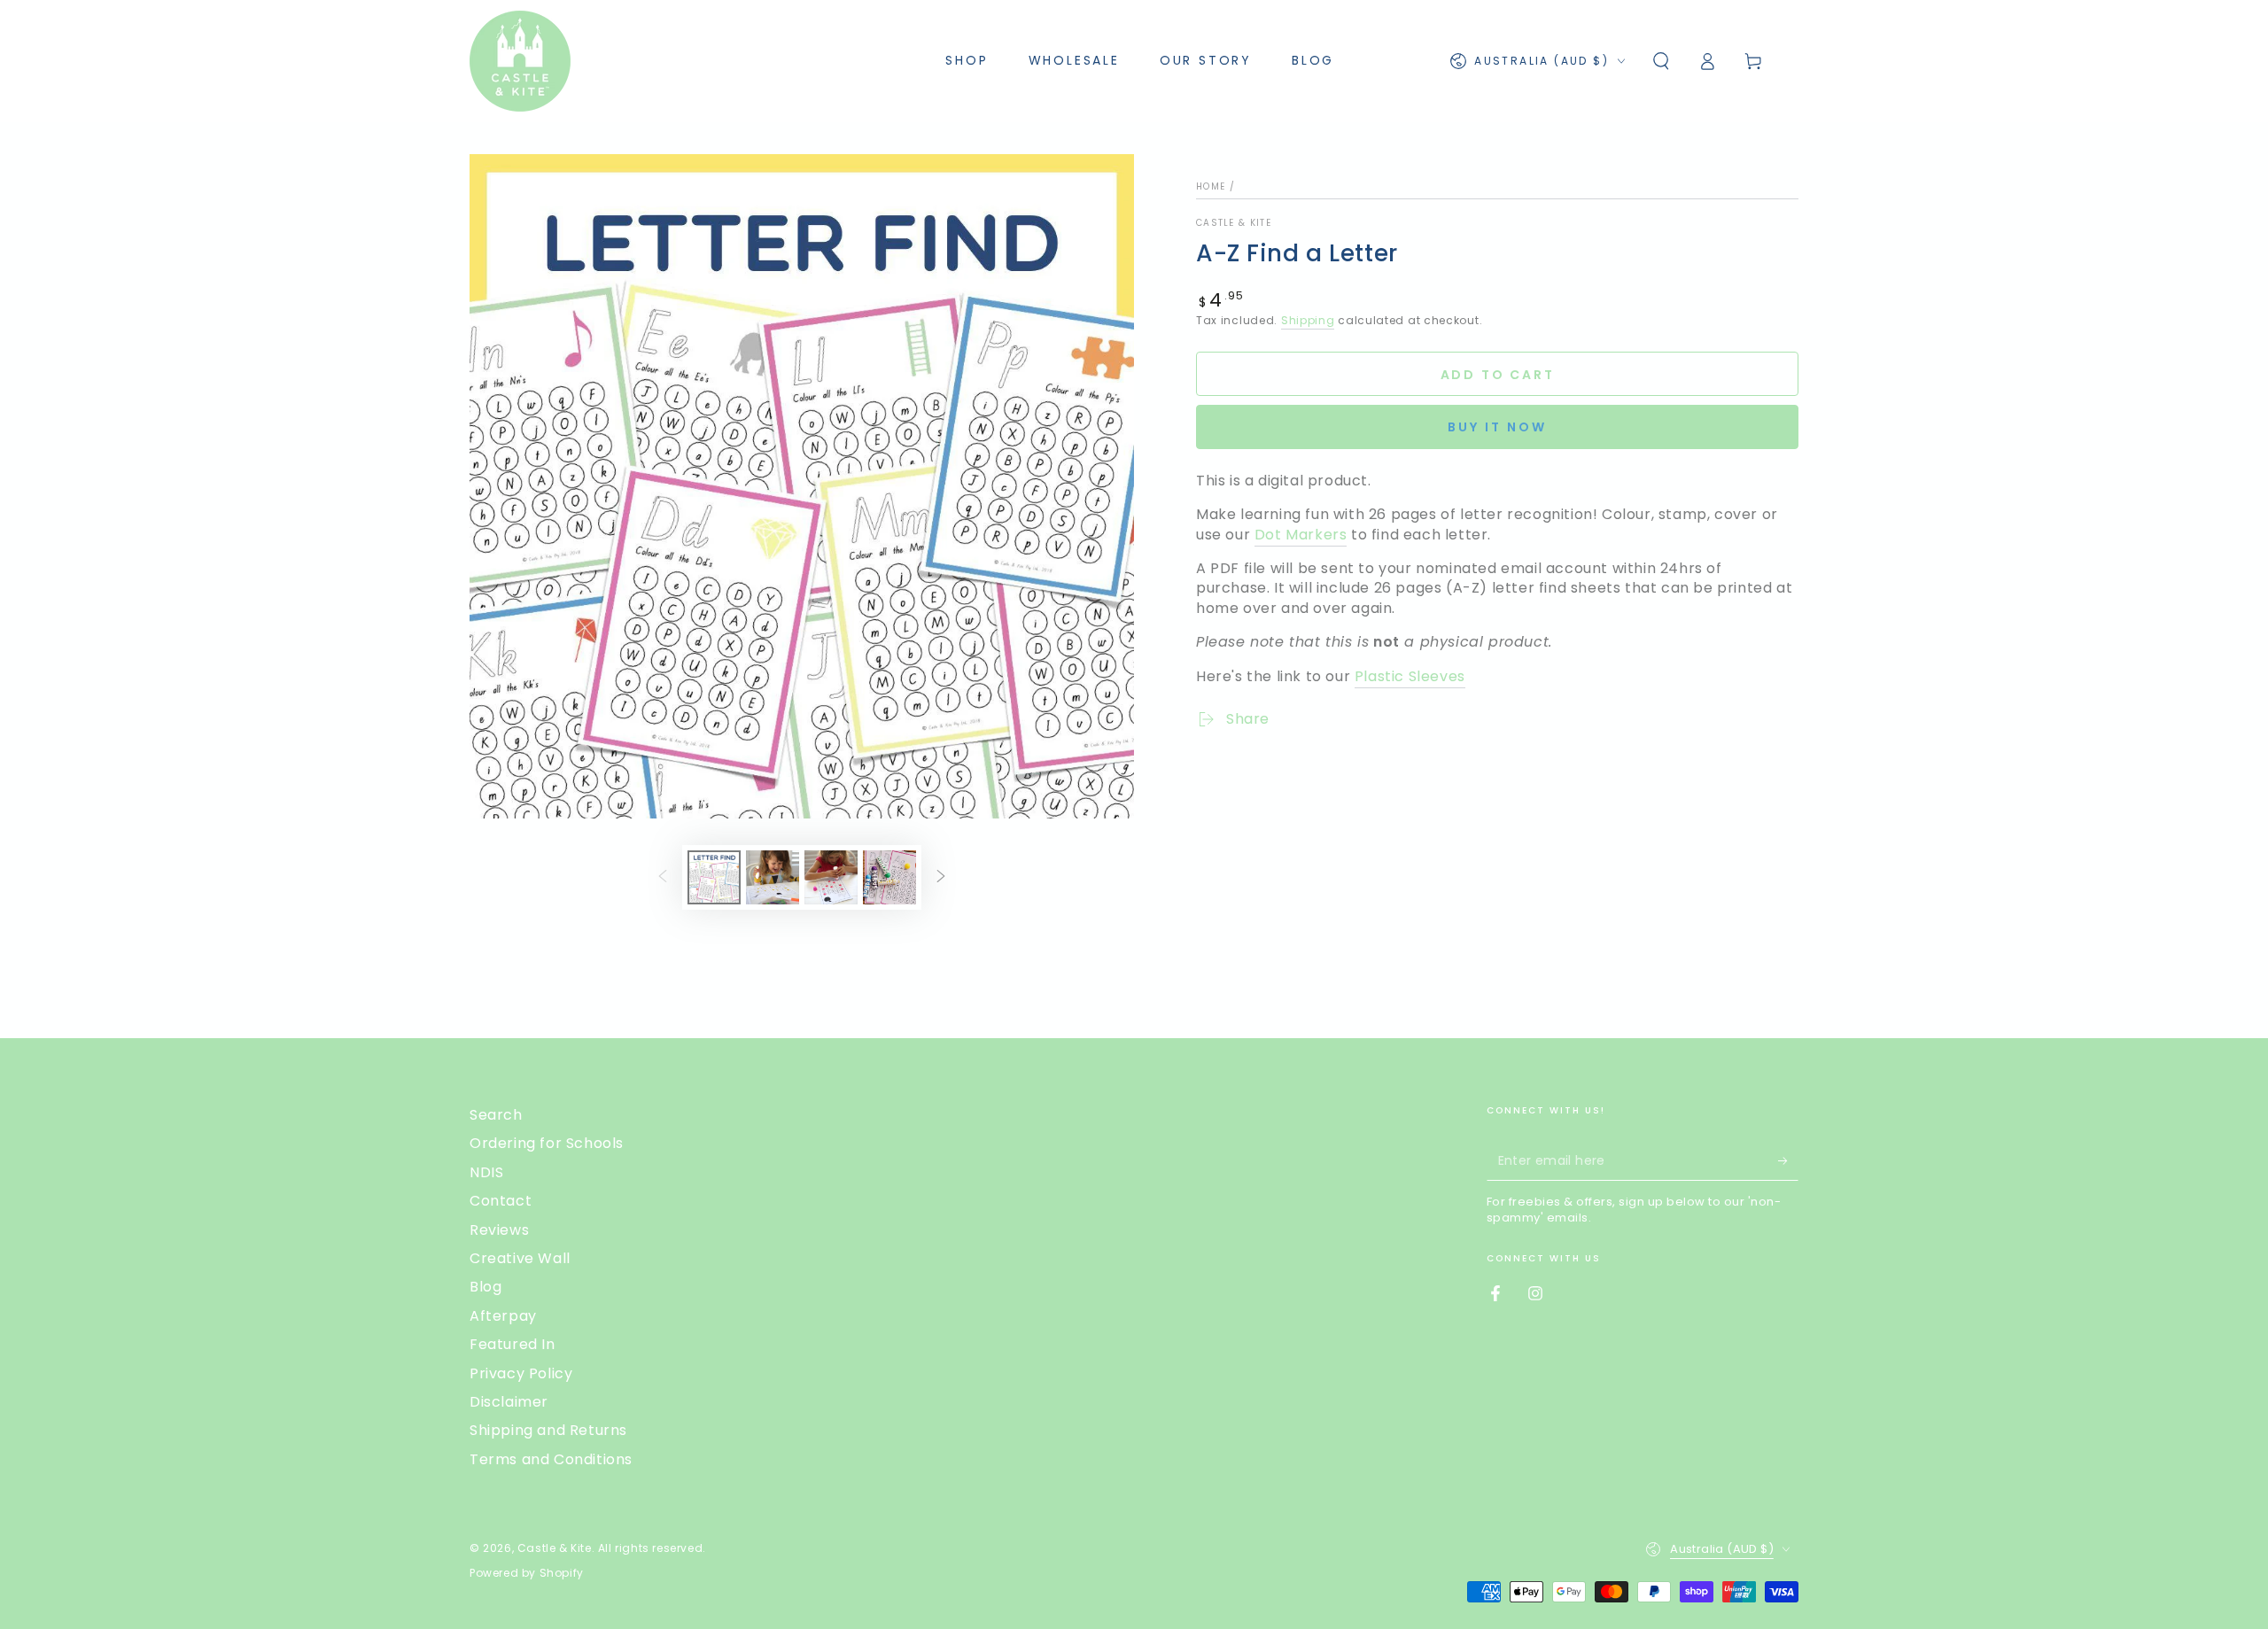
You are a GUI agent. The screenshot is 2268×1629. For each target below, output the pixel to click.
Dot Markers (1301, 535)
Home (1211, 186)
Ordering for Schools (547, 1143)
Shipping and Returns (548, 1430)
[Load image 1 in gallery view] (714, 877)
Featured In (513, 1344)
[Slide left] (663, 878)
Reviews (499, 1230)
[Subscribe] (1788, 1160)
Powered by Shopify (527, 1573)
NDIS (486, 1172)
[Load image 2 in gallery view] (773, 877)
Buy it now (1497, 427)
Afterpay (503, 1316)
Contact (501, 1201)
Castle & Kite (1234, 223)
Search (496, 1115)
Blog (485, 1287)
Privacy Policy (521, 1373)
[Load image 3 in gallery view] (831, 877)
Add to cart (1498, 375)
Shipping (1308, 320)
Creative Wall (520, 1258)
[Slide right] (941, 878)
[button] (1661, 61)
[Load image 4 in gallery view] (889, 877)
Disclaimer (509, 1402)
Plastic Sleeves (1410, 676)
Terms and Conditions (551, 1459)
